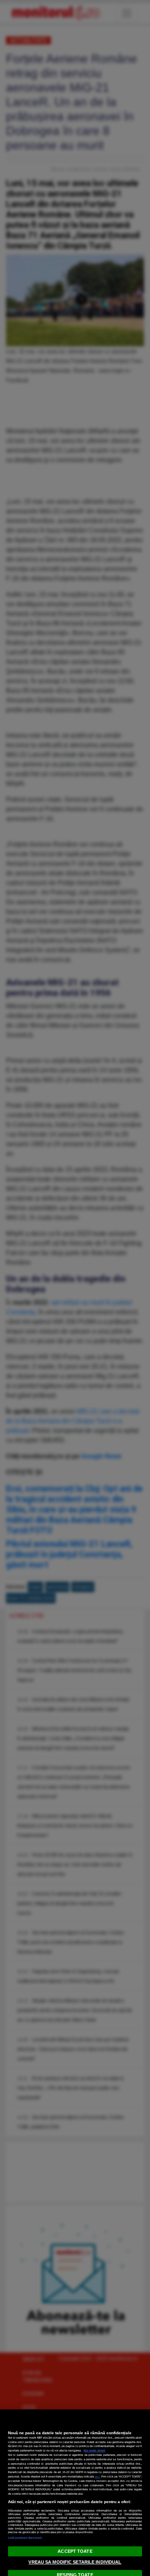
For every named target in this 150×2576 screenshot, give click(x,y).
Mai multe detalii (94, 2450)
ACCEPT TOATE (75, 2551)
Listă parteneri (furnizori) (25, 2538)
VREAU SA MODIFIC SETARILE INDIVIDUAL (75, 2562)
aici (97, 2476)
